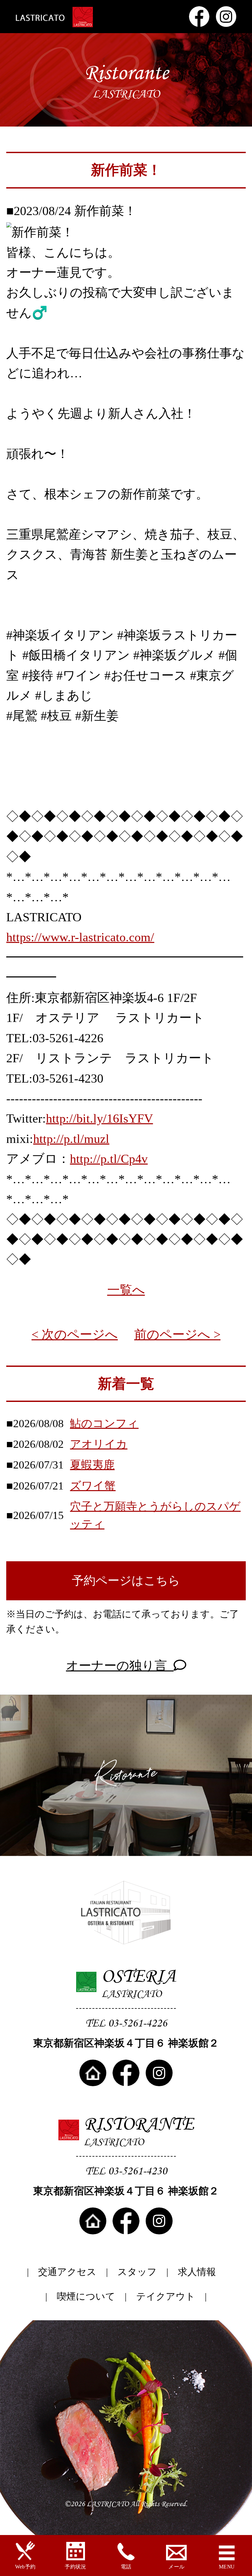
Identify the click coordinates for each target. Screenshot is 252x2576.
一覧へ (126, 1290)
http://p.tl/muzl (71, 1139)
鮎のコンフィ (104, 1423)
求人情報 (197, 2272)
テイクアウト (166, 2296)
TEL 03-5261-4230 (126, 2171)
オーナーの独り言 (120, 1666)
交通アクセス (67, 2272)
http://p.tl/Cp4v (109, 1159)
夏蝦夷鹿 (92, 1465)
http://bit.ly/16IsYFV (99, 1118)
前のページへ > (177, 1334)
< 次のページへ (75, 1334)
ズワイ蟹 (93, 1486)
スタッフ (137, 2272)
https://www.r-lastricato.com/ (80, 937)
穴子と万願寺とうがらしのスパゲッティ (155, 1515)
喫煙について (86, 2296)
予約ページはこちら (126, 1581)
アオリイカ (99, 1444)
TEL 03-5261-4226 (126, 2023)
